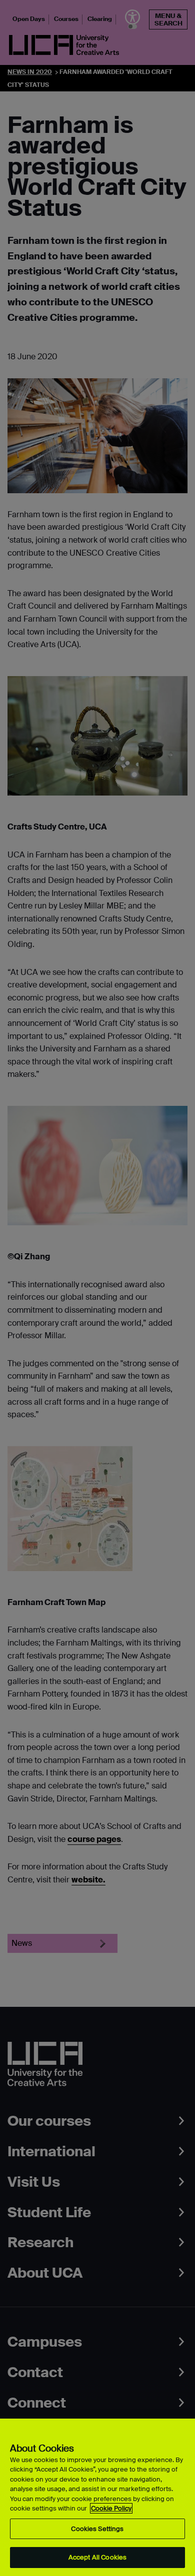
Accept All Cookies (97, 2557)
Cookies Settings (97, 2529)
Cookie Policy (111, 2508)
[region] (97, 2497)
